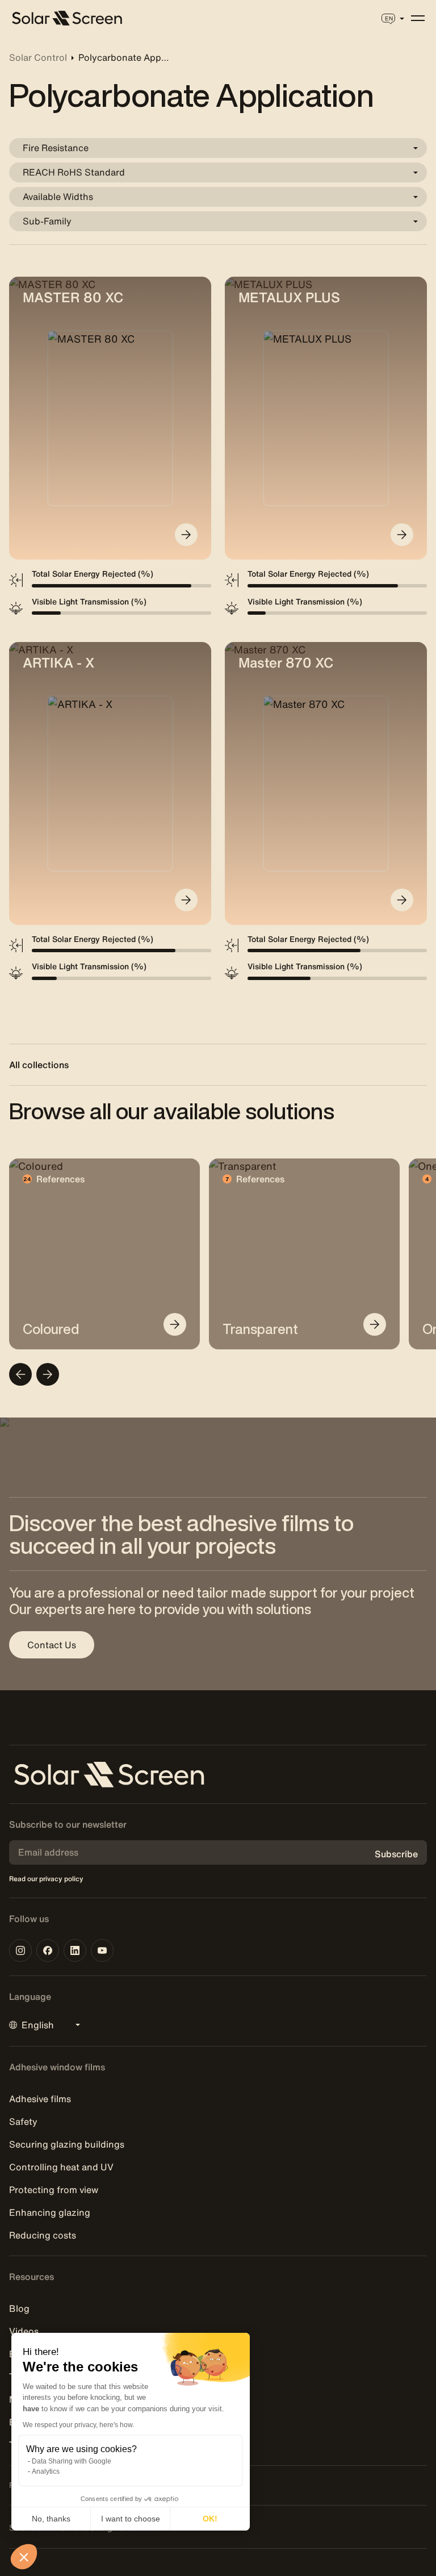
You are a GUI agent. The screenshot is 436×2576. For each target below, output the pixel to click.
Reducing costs (43, 2235)
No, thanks (51, 2519)
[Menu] (418, 18)
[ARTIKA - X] (186, 900)
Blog (19, 2308)
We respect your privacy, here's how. (78, 2425)
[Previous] (20, 1374)
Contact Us (52, 1645)
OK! (210, 2519)
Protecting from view (54, 2190)
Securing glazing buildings (67, 2144)
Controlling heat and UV (61, 2167)
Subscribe (396, 1854)
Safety (23, 2121)
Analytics (46, 2471)
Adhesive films (40, 2099)
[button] (24, 2557)
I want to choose (131, 2519)
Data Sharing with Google (72, 2461)
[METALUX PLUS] (402, 535)
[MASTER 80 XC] (186, 535)
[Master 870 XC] (402, 900)
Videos (24, 2331)
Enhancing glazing (50, 2212)
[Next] (48, 1374)
